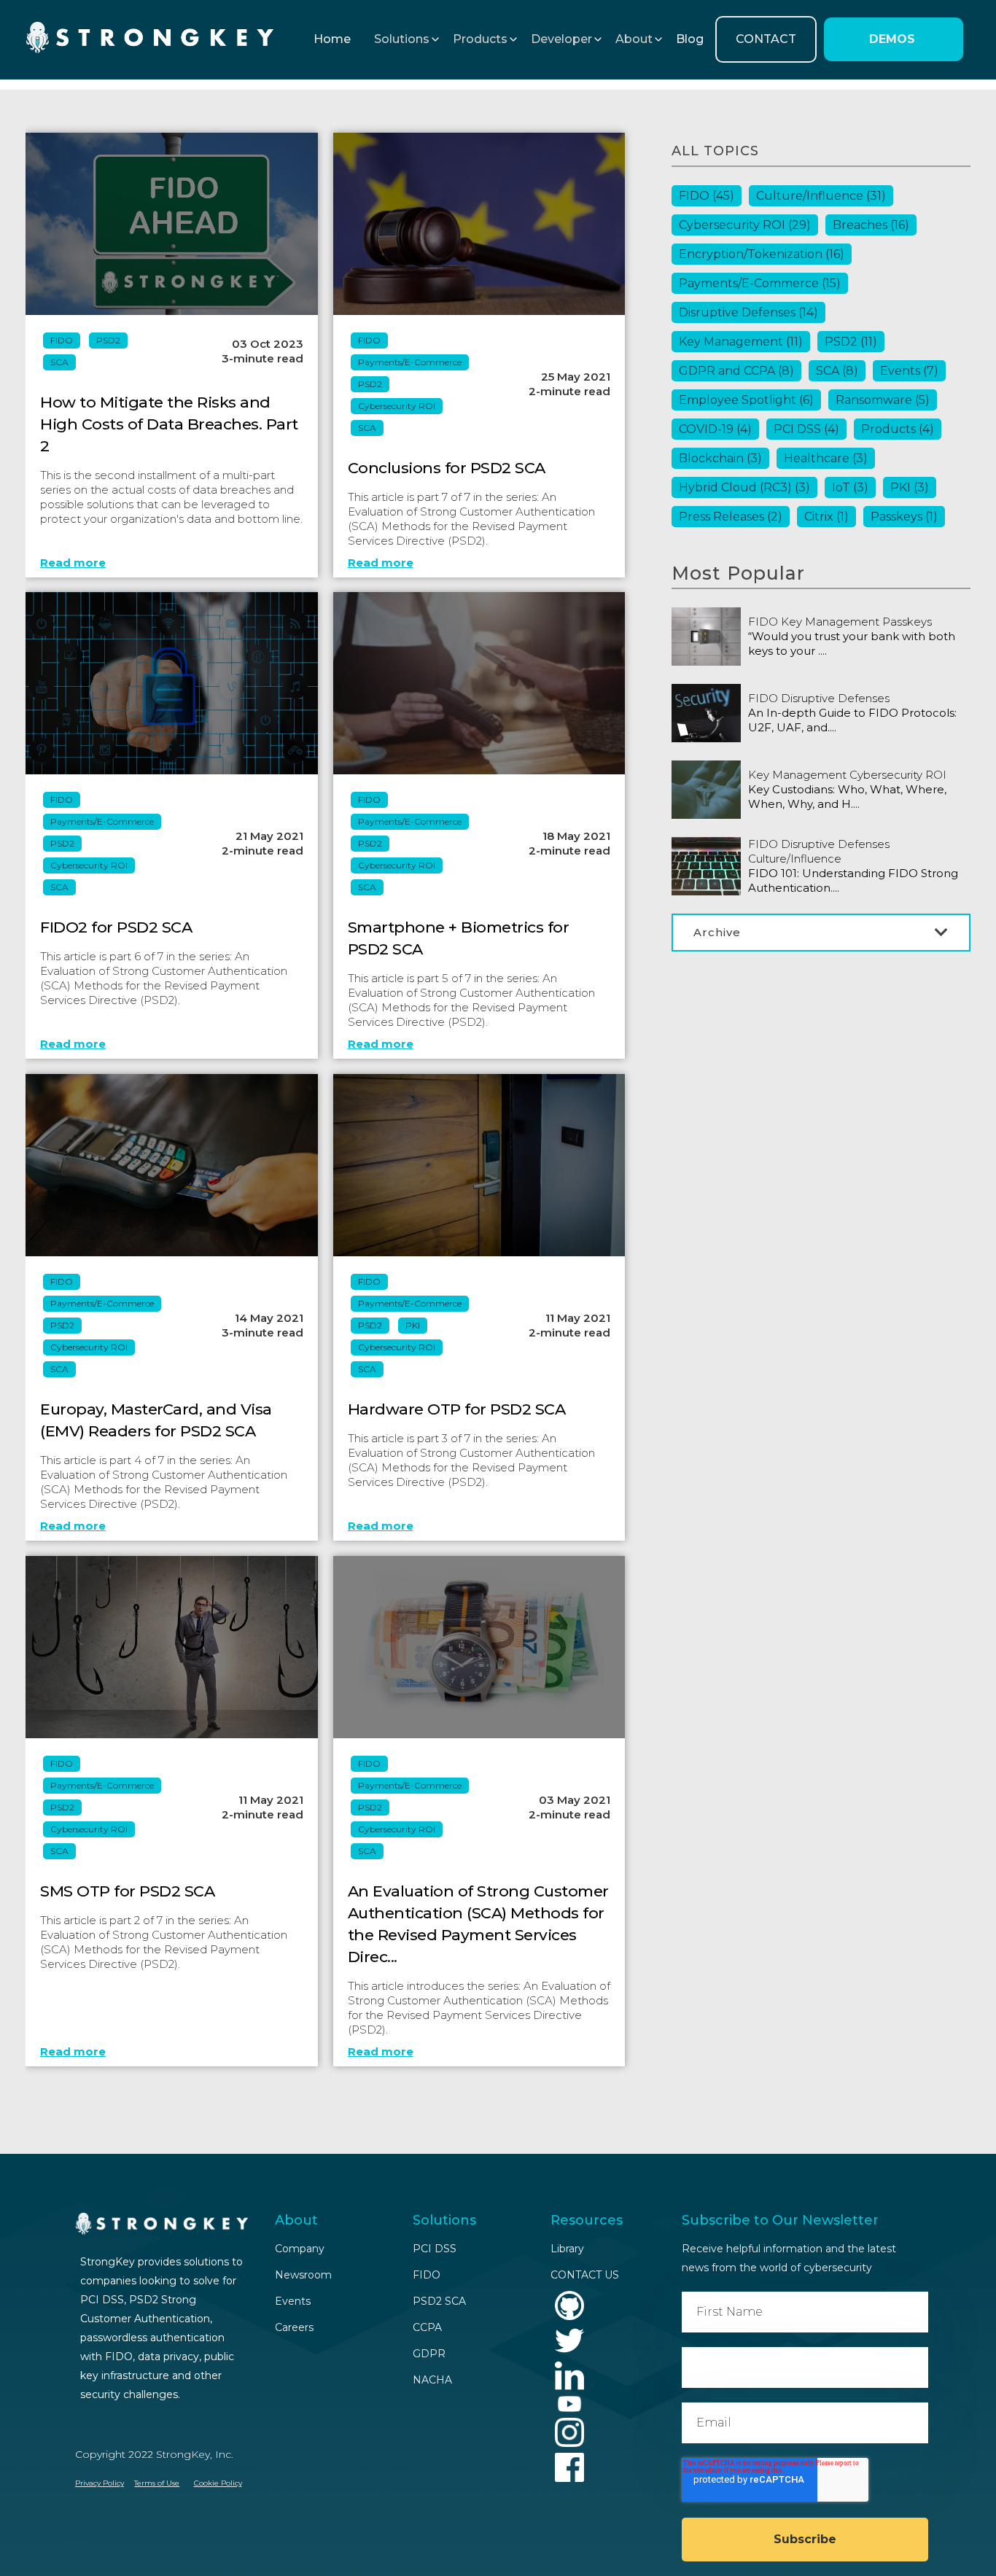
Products (898, 429)
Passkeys (904, 517)
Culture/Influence (821, 196)
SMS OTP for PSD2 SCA (127, 1891)
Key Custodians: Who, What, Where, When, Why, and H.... (847, 797)
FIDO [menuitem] (427, 2275)
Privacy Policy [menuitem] (100, 2483)
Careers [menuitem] (294, 2327)
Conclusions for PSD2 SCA (447, 468)
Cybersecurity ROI (397, 406)
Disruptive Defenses (748, 312)
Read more (73, 563)
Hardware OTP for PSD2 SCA (457, 1409)
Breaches (871, 225)
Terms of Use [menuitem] (157, 2483)
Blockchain (720, 458)
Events (909, 371)
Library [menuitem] (567, 2249)
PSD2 (108, 340)
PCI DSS (806, 429)
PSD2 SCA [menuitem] (439, 2301)
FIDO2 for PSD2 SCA (116, 927)
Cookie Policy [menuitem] (218, 2483)
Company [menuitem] (300, 2249)
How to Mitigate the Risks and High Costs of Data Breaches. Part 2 (169, 424)
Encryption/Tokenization (762, 254)
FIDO (62, 340)
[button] (402, 39)
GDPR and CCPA (736, 371)
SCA (59, 362)
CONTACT (766, 39)
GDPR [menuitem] (429, 2354)
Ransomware (883, 400)
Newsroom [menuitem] (303, 2275)
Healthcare (826, 458)
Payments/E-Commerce (410, 362)
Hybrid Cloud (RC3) (744, 487)
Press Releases (731, 517)
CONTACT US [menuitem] (585, 2275)
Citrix (826, 517)
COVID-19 (715, 429)
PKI (413, 1325)
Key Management (741, 342)
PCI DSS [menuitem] (435, 2249)
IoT (850, 487)
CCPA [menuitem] (427, 2327)
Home (332, 39)
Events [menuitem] (293, 2301)
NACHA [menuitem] (432, 2380)
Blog (690, 39)
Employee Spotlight (746, 400)
